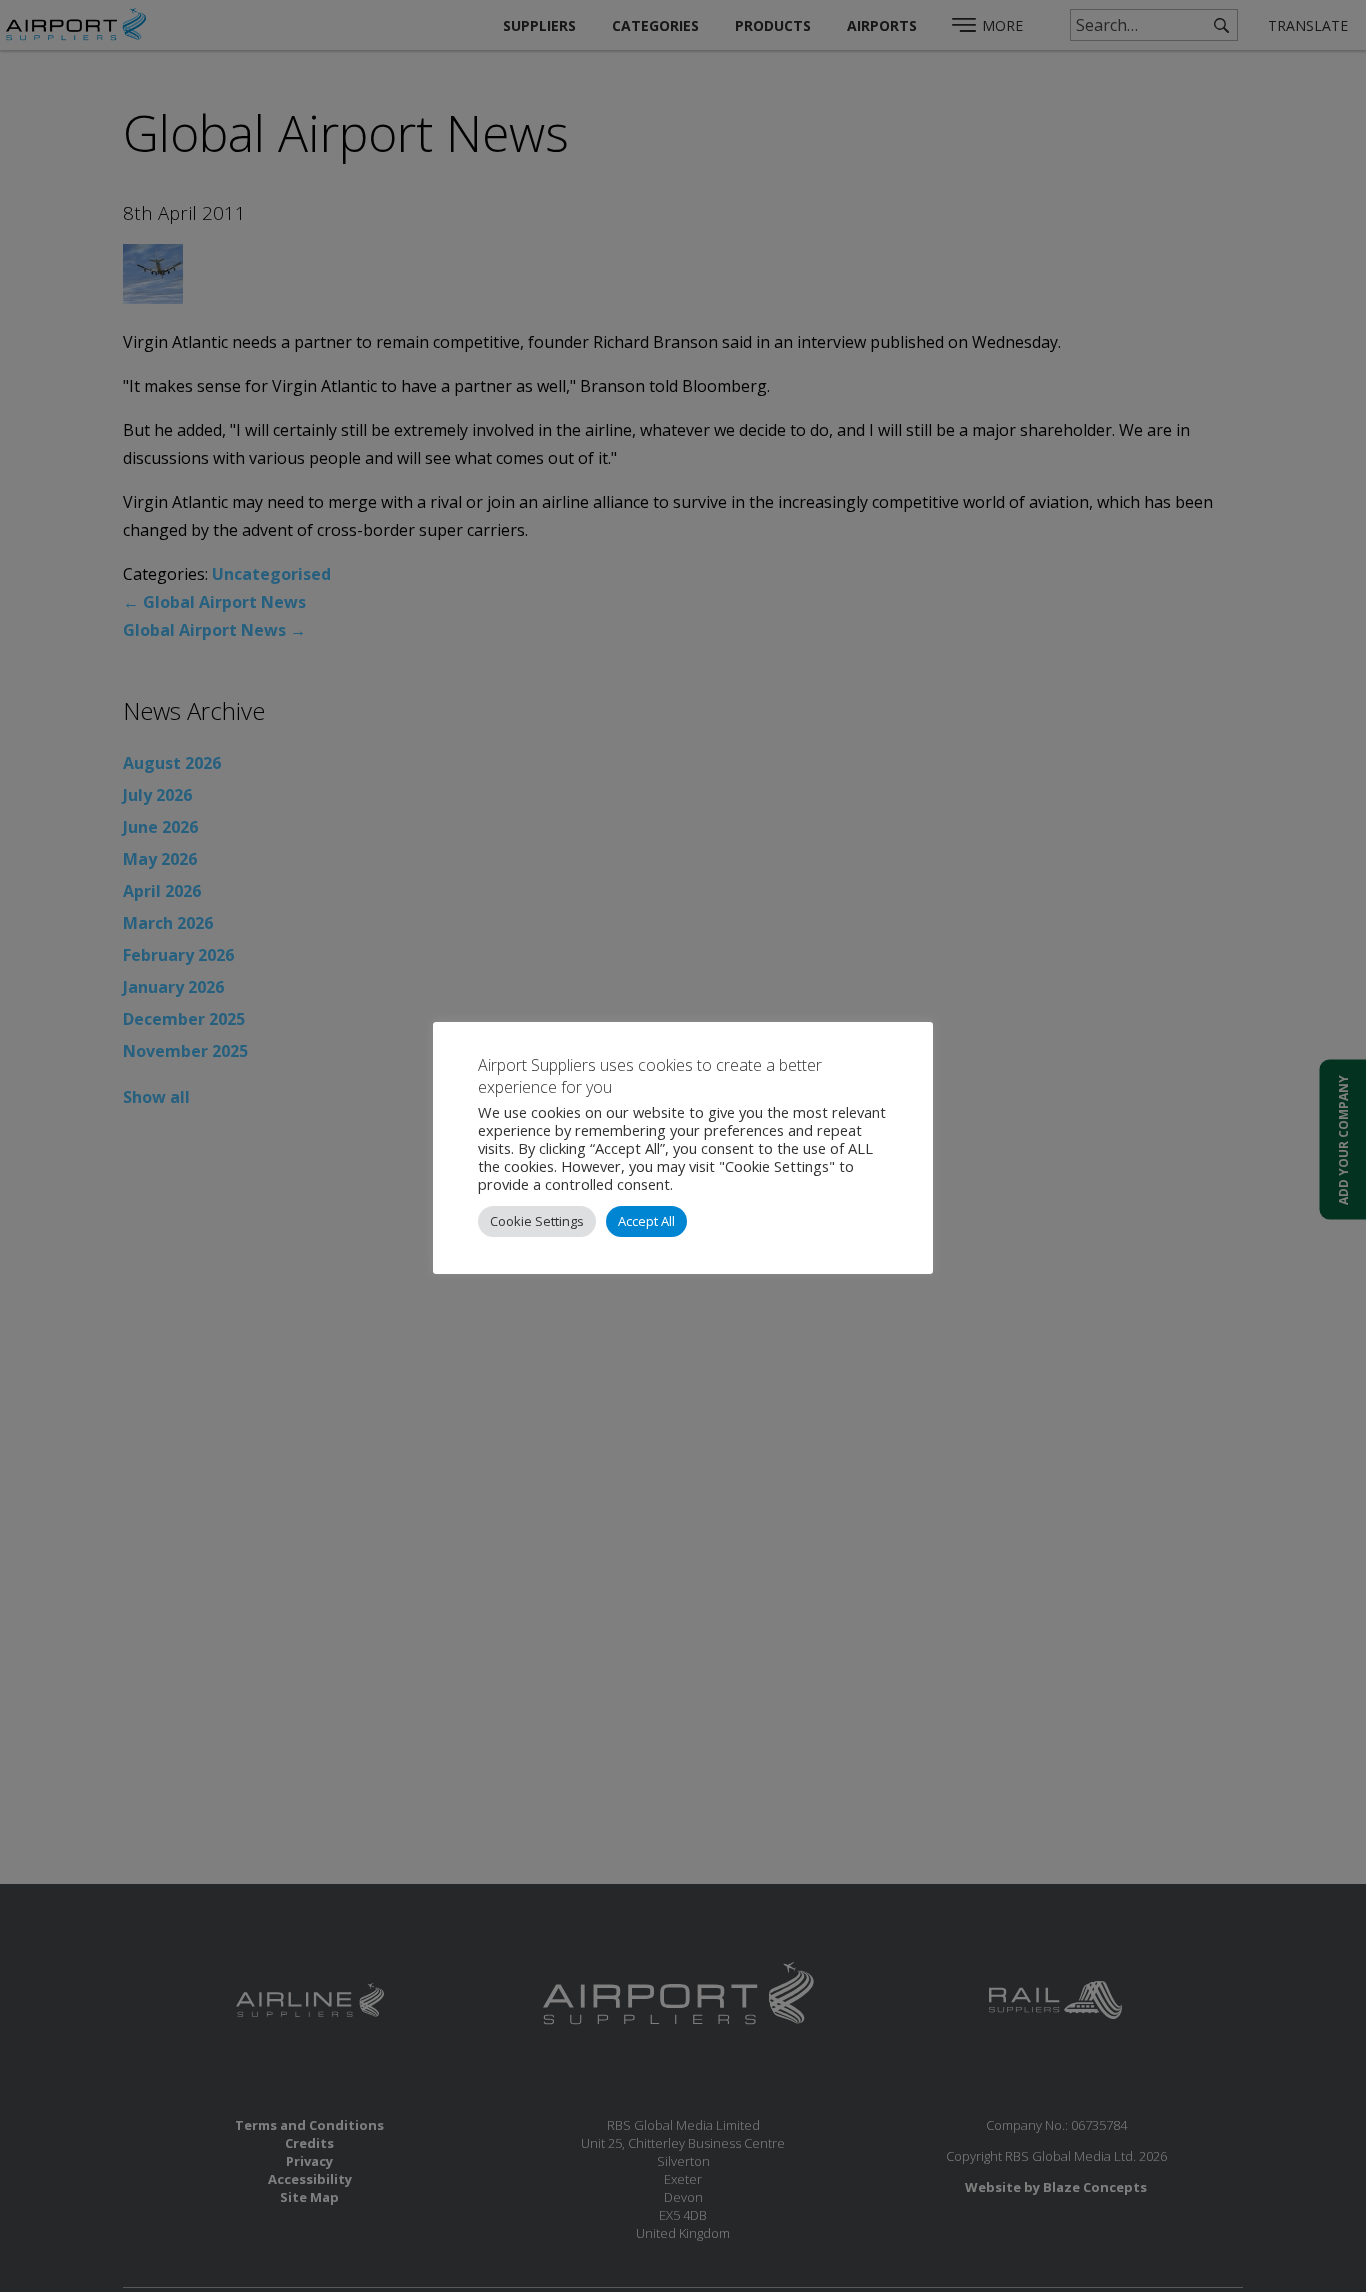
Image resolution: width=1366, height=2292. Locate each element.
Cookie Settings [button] (537, 1221)
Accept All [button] (646, 1221)
